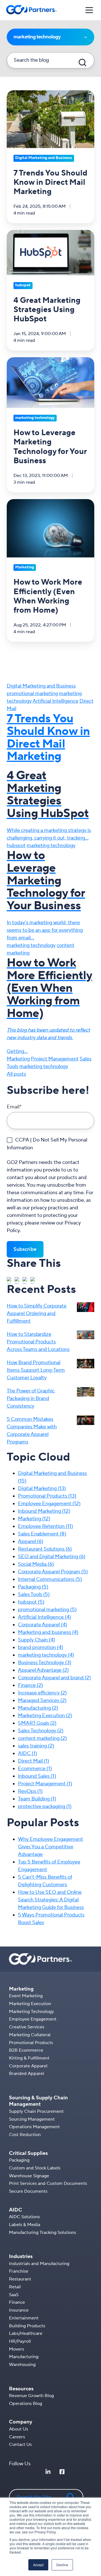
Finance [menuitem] (17, 2302)
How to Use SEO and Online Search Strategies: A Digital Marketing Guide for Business (51, 1900)
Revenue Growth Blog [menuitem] (31, 2396)
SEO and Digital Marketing (52, 1557)
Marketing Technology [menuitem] (31, 2012)
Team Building (37, 1799)
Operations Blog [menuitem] (26, 2404)
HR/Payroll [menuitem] (20, 2341)
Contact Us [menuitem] (20, 2444)
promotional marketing (32, 694)
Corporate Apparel (43, 1625)
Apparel (31, 1541)
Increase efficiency (42, 1693)
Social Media (36, 1564)
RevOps (30, 1791)
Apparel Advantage (43, 1670)
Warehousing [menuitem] (22, 2365)
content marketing (42, 1738)
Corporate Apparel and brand (54, 1678)
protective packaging (45, 1806)
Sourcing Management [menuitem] (32, 2119)
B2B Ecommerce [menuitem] (26, 2050)
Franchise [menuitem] (19, 2271)
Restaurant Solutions (45, 1549)
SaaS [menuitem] (14, 2295)
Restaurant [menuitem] (20, 2279)
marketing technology (51, 846)
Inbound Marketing (44, 1511)
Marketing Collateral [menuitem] (30, 2035)
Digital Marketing (42, 1488)
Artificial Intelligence (55, 701)
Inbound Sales (37, 1776)
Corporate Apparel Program (53, 1572)
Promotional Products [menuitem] (31, 2043)
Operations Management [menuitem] (34, 2127)
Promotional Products (47, 1496)
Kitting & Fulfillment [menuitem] (29, 2058)
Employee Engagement (49, 1504)
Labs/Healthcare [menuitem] (26, 2333)
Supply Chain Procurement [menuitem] (36, 2111)
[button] (89, 10)
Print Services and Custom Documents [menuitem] (48, 2183)
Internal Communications (50, 1579)
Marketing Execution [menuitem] (30, 2004)
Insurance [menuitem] (19, 2310)
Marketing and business (48, 1632)
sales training (36, 1746)
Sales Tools (34, 1594)
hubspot (16, 846)
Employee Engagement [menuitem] (33, 2019)
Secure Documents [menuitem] (28, 2191)
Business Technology (45, 1663)
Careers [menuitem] (17, 2437)
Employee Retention (45, 1526)
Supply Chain (36, 1640)
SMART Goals (37, 1723)
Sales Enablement (42, 1534)
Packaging (33, 1587)
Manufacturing (38, 1708)
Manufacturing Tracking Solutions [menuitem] (43, 2233)
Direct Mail (34, 1761)
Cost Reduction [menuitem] (25, 2135)
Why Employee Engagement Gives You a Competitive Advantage (50, 1847)
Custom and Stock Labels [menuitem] (35, 2168)
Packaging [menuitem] (19, 2160)
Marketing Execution (45, 1716)
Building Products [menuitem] (27, 2326)
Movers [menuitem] (17, 2349)
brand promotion (41, 1647)
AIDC (27, 1753)
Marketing (18, 1059)
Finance (30, 1685)
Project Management (55, 1059)
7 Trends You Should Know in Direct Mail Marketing (48, 738)
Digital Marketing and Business (41, 686)
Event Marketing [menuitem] (26, 1996)
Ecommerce (35, 1769)
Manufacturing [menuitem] (24, 2357)
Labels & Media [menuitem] (25, 2225)
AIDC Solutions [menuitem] (24, 2217)
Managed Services (42, 1700)
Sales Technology (41, 1731)
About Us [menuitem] (19, 2429)
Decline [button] (62, 2565)
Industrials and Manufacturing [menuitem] (39, 2264)
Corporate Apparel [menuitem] (28, 2066)
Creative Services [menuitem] (27, 2027)
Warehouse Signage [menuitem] (29, 2176)
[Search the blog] (82, 63)
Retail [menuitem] (15, 2287)
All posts (16, 1074)
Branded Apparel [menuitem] (27, 2074)
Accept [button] (38, 2565)
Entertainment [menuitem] (24, 2318)
